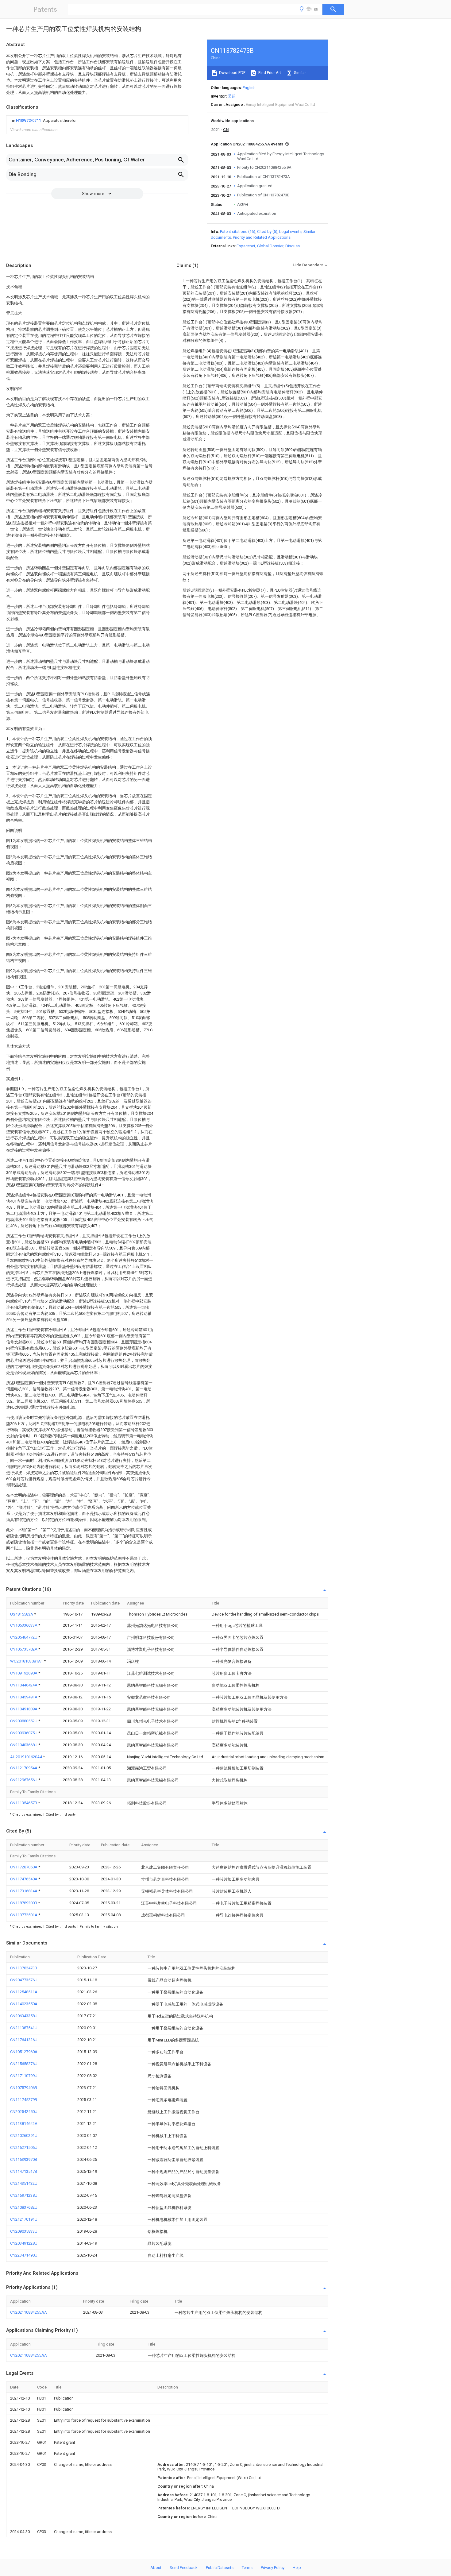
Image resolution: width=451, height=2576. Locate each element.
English (249, 88)
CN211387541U (24, 2028)
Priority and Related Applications (262, 237)
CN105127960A (24, 2052)
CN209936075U (24, 1733)
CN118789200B (24, 1903)
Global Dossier (270, 246)
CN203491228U (24, 2243)
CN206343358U (24, 2016)
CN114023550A (24, 2004)
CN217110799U (24, 2076)
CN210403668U (24, 1745)
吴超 (232, 96)
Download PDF (232, 73)
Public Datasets (220, 2568)
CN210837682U (24, 2207)
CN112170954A (24, 1768)
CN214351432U (24, 2183)
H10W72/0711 (29, 120)
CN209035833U (24, 2231)
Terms (247, 2568)
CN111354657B (24, 1803)
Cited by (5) (267, 232)
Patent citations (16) (238, 232)
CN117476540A (24, 1879)
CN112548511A (24, 1992)
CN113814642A (24, 2124)
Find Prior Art (269, 73)
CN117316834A (24, 1891)
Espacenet (246, 246)
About (156, 2568)
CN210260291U (24, 2136)
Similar (299, 73)
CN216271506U (24, 2147)
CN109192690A (24, 1673)
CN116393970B (24, 2159)
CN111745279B (24, 2100)
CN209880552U (24, 1721)
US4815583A (22, 1614)
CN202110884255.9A (29, 2312)
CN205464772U (24, 1637)
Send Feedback (184, 2568)
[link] (43, 121)
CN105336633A (24, 1625)
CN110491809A (24, 1709)
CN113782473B (24, 1968)
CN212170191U (24, 2219)
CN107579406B (24, 2088)
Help (297, 2568)
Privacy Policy (273, 2568)
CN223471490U (24, 2255)
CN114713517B (24, 2171)
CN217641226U (24, 2040)
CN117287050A (24, 1867)
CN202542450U (24, 2112)
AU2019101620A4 (27, 1757)
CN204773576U (24, 1980)
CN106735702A (24, 1649)
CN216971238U (24, 2195)
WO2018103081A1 (27, 1661)
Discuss (293, 246)
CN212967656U (24, 1780)
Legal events (290, 232)
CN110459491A (24, 1697)
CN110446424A (24, 1685)
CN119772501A (24, 1915)
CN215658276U (24, 2064)
